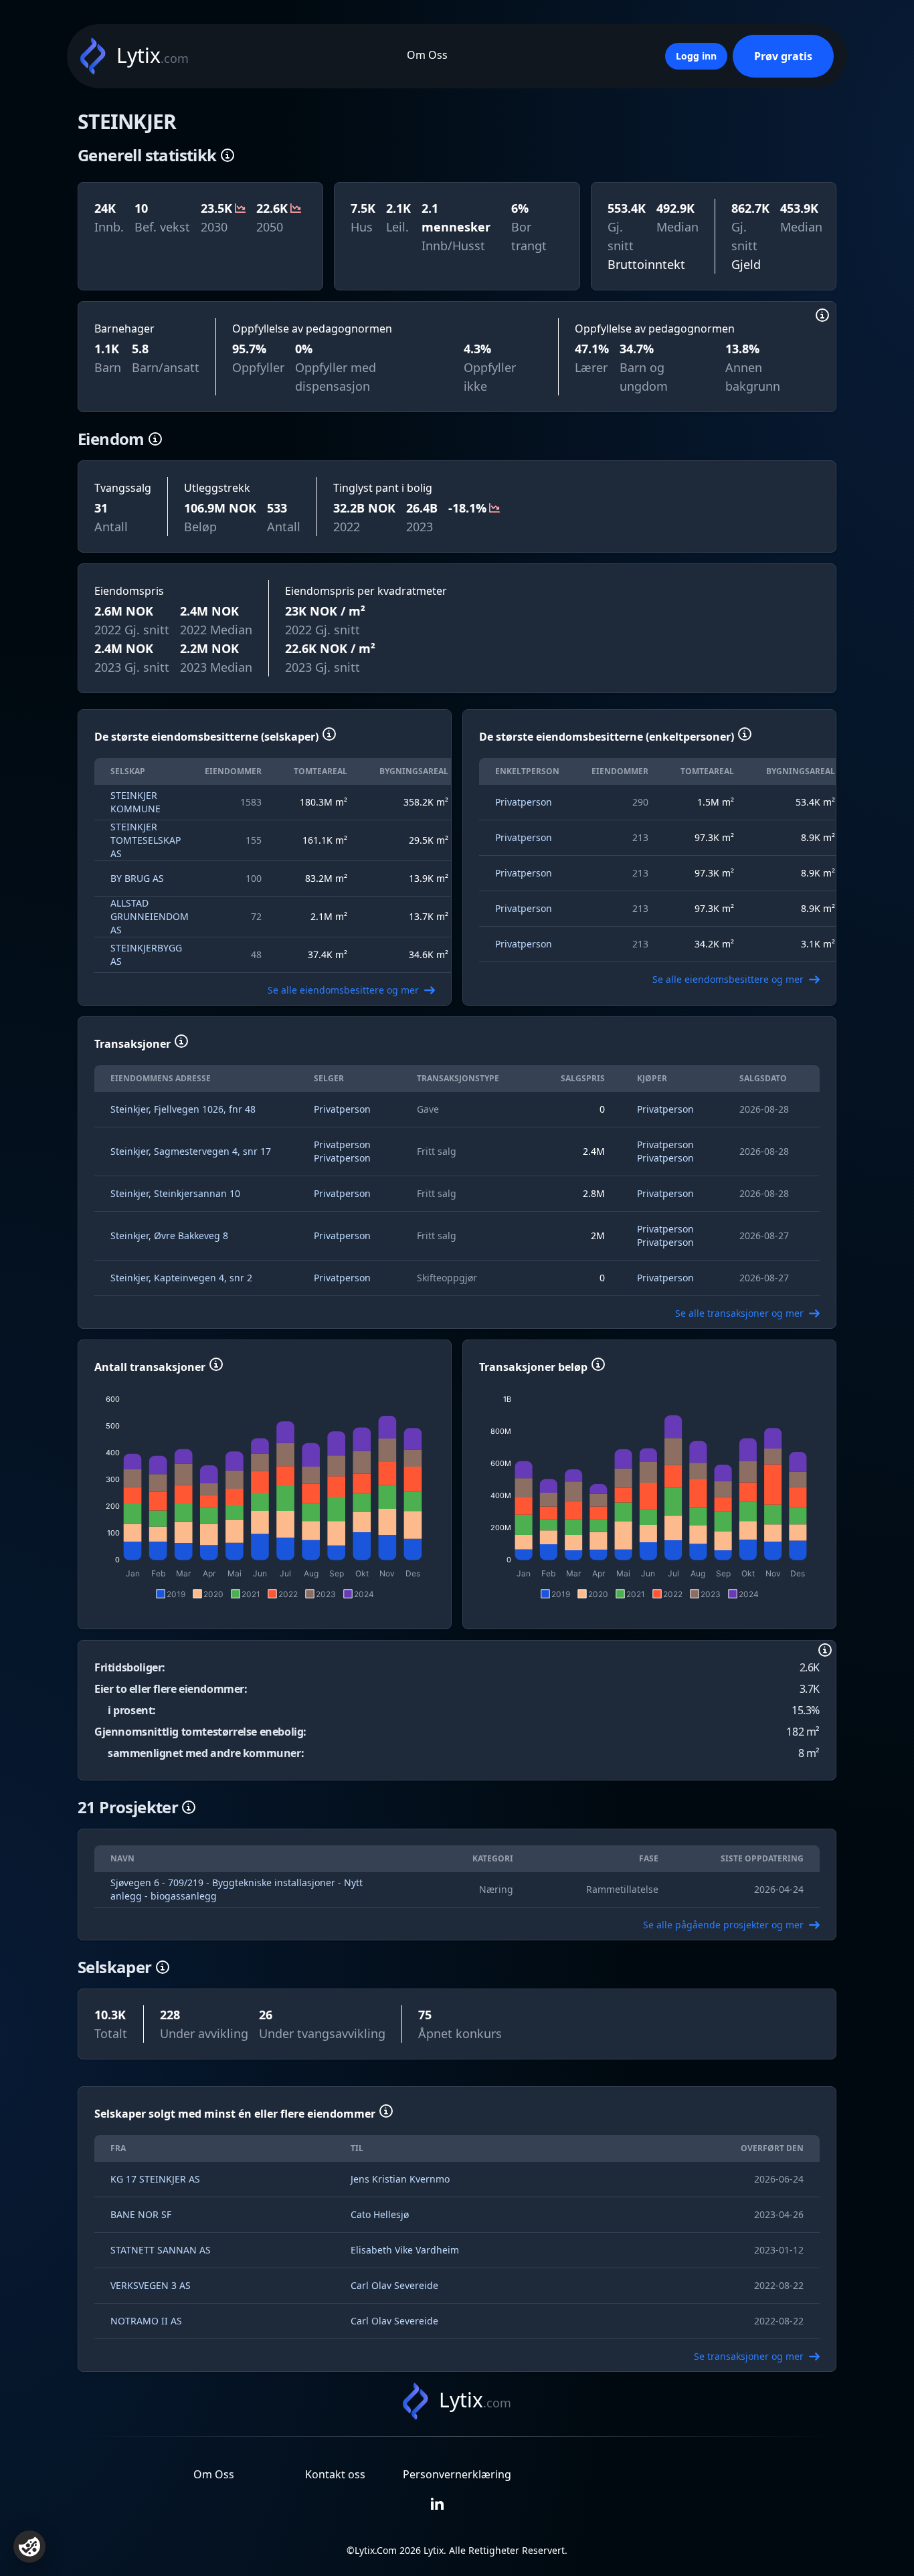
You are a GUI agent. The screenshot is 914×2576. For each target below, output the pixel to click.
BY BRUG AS (137, 878)
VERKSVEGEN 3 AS (151, 2285)
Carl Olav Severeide (394, 2285)
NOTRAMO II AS (146, 2321)
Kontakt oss (335, 2474)
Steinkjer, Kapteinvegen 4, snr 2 (181, 1278)
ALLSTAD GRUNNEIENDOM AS (150, 916)
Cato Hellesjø (380, 2214)
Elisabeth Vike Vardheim (405, 2250)
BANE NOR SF (141, 2214)
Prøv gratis (783, 56)
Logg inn (696, 56)
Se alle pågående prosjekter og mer (723, 1925)
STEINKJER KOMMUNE (135, 802)
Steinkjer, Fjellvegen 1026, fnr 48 (183, 1109)
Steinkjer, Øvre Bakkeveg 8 (169, 1235)
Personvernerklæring (457, 2474)
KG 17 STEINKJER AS (155, 2179)
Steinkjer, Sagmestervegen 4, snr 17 (191, 1151)
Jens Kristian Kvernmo (400, 2179)
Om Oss (427, 55)
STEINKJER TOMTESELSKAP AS (146, 840)
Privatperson (524, 802)
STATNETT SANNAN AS (161, 2250)
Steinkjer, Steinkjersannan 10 (175, 1193)
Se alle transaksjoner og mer (739, 1313)
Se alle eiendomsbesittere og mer (343, 990)
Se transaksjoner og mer (749, 2356)
